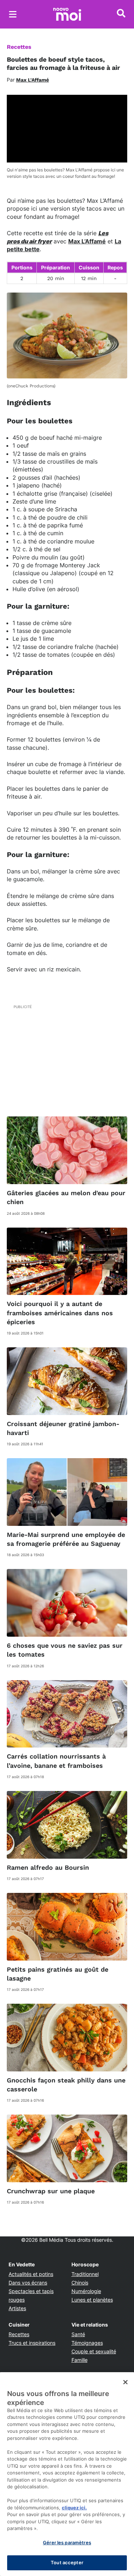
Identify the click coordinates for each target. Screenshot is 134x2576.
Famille (80, 2360)
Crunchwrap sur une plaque (51, 2191)
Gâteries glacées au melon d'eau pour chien (66, 1197)
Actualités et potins (31, 2274)
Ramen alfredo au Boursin (48, 1867)
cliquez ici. (74, 2508)
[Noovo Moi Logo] (67, 14)
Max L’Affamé (87, 241)
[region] (67, 2474)
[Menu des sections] (13, 14)
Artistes (17, 2308)
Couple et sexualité (94, 2351)
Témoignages (87, 2343)
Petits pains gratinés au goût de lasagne (58, 1974)
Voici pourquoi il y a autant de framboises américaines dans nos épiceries (60, 1313)
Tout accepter (67, 2562)
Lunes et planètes (92, 2300)
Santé (78, 2334)
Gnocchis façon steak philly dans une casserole (66, 2085)
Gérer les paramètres (67, 2543)
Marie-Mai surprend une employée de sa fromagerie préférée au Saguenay (66, 1539)
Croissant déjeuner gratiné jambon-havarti (63, 1428)
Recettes (19, 47)
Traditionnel (85, 2274)
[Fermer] (125, 2382)
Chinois (80, 2283)
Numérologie (86, 2291)
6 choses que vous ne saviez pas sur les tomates (65, 1650)
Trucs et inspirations (32, 2343)
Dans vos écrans (28, 2283)
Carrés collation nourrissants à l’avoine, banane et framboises (56, 1761)
